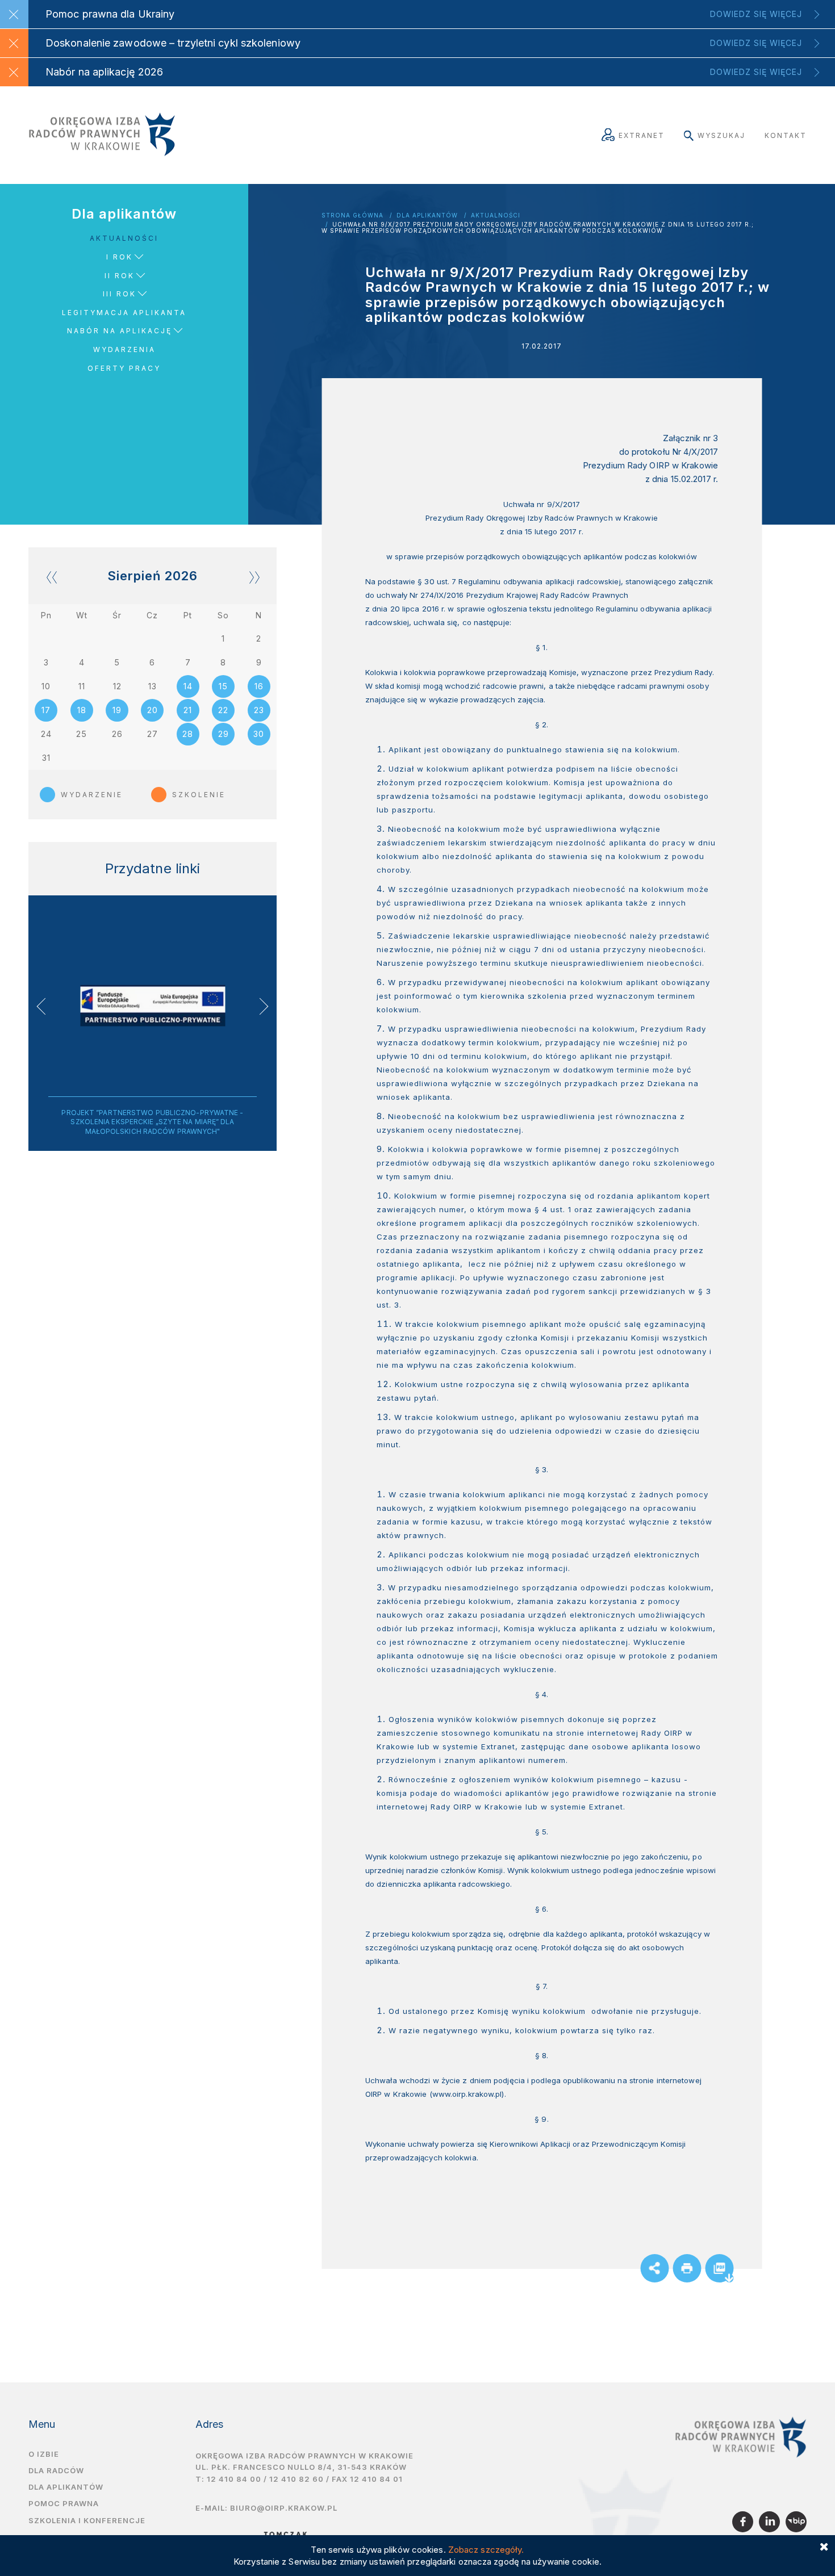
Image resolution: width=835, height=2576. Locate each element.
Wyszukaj (721, 135)
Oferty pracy (124, 368)
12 (117, 686)
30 (259, 734)
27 (153, 734)
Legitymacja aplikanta (124, 313)
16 (259, 686)
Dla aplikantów (427, 215)
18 (82, 710)
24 (46, 734)
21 (188, 710)
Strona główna (352, 215)
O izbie (44, 2454)
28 (188, 734)
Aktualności (496, 215)
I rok (120, 257)
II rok (120, 276)
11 (82, 686)
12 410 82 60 (297, 2479)
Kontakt (786, 135)
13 (153, 686)
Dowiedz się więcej (756, 14)
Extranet (642, 135)
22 (223, 710)
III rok (120, 294)
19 (117, 710)
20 (153, 710)
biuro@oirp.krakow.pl (284, 2508)
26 (117, 734)
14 (188, 686)
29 (224, 734)
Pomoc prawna (64, 2503)
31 (46, 758)
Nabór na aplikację (120, 331)
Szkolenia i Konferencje (87, 2520)
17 (46, 710)
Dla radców (56, 2470)
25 (82, 734)
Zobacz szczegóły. (486, 2550)
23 (259, 710)
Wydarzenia (124, 349)
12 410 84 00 (234, 2479)
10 (46, 686)
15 (223, 686)
